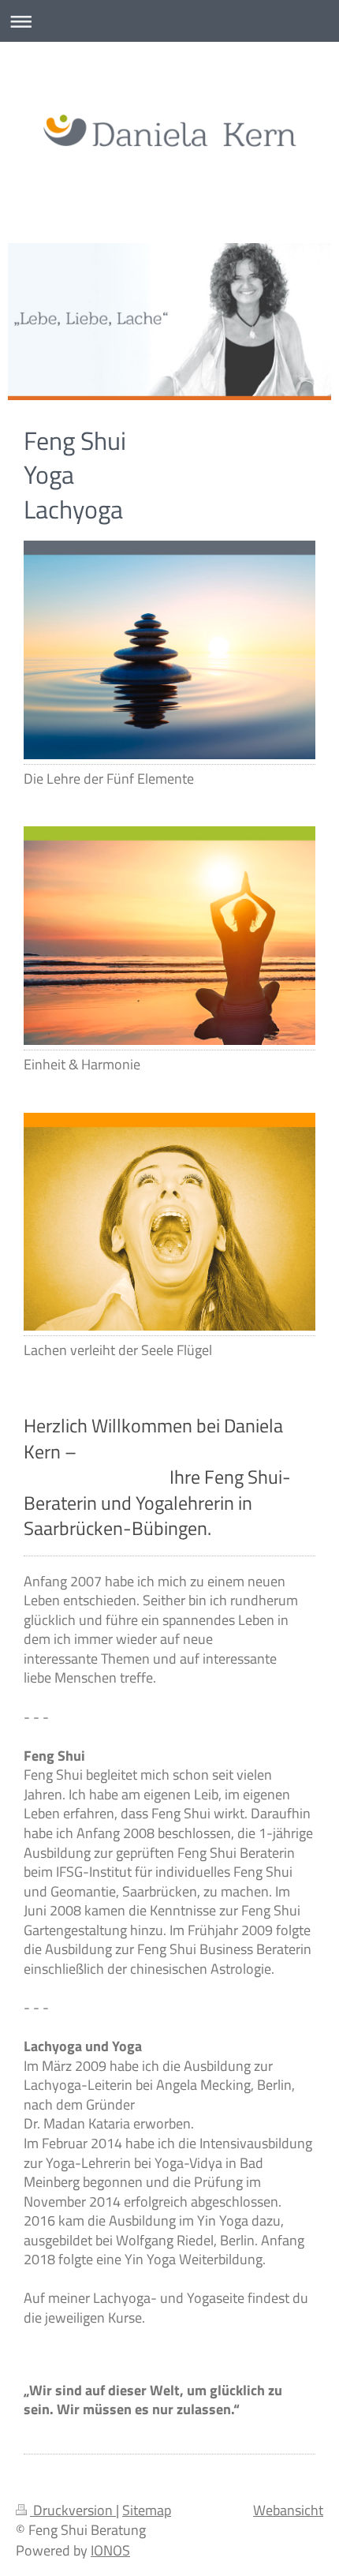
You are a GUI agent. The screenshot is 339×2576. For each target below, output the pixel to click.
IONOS (110, 2550)
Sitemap (147, 2510)
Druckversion (73, 2510)
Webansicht (288, 2510)
